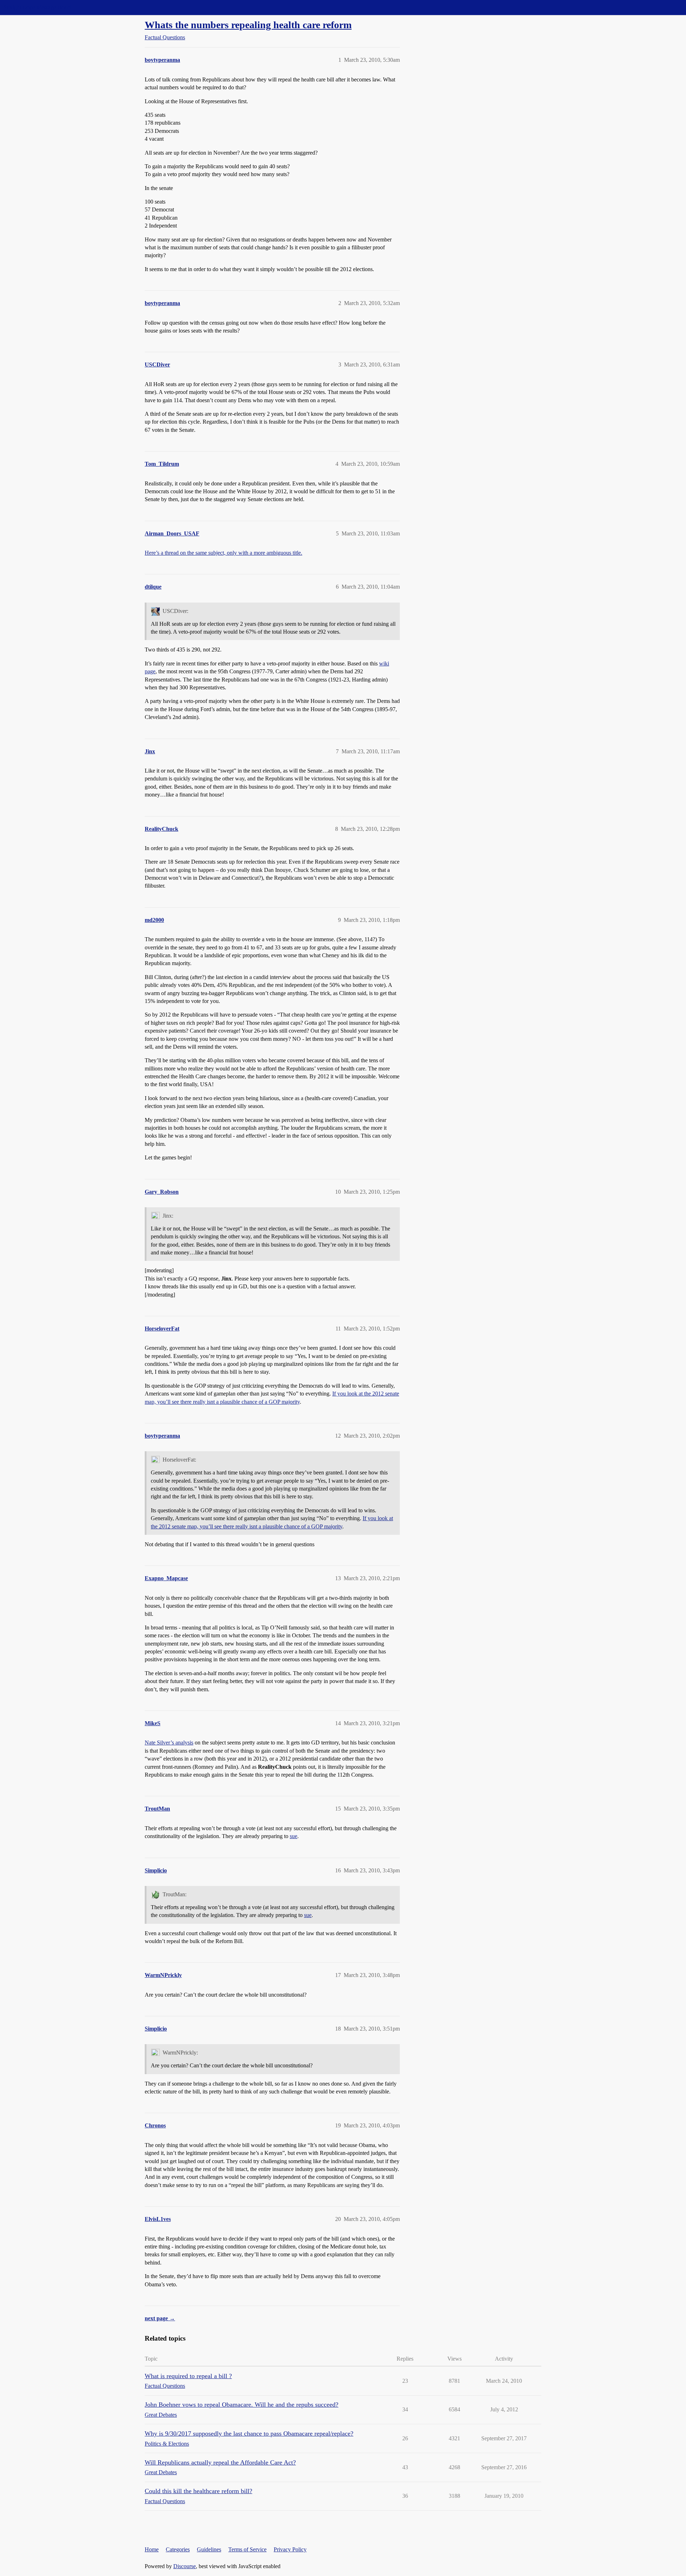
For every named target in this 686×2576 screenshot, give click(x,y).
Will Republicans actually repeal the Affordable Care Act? (220, 2462)
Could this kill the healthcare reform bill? (198, 2491)
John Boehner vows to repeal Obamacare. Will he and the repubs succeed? (242, 2405)
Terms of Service (247, 2549)
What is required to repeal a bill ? (188, 2376)
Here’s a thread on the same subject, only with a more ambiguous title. (223, 553)
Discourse (185, 2566)
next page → (160, 2318)
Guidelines (209, 2549)
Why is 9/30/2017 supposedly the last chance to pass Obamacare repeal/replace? (249, 2433)
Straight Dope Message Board (38, 7)
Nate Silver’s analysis (169, 1743)
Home (152, 2549)
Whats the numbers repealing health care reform (248, 25)
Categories (178, 2549)
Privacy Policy (290, 2549)
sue (294, 1836)
